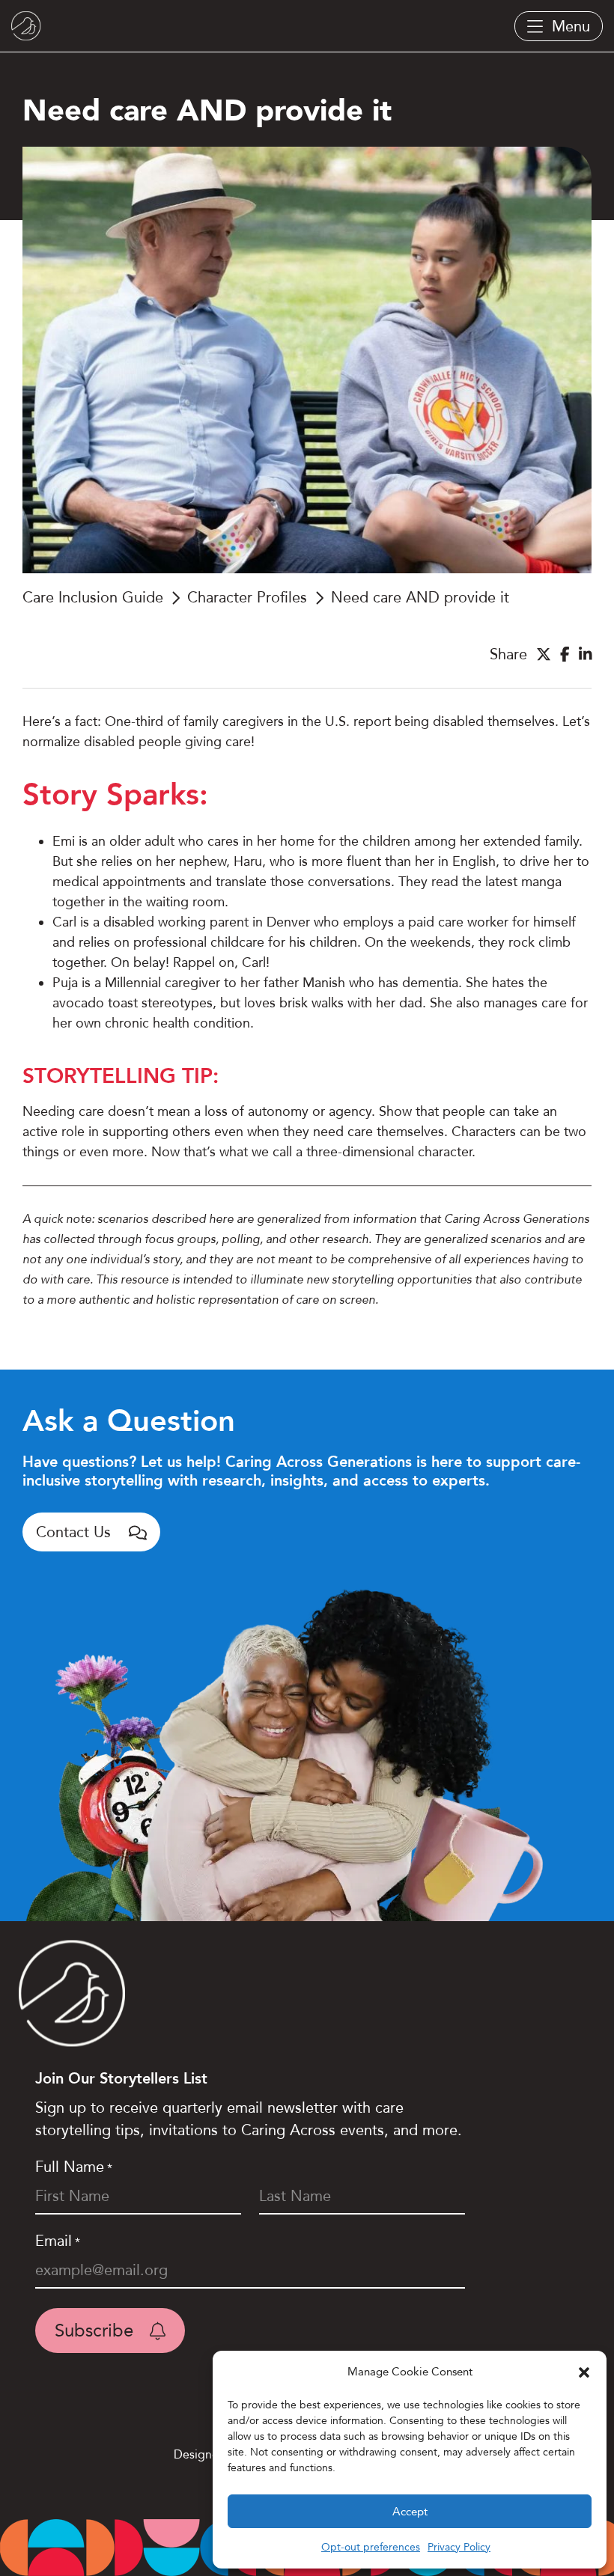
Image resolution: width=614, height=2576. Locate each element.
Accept (410, 2512)
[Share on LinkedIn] (586, 654)
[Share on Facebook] (565, 654)
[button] (584, 2372)
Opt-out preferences (371, 2547)
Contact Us (76, 1532)
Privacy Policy (459, 2547)
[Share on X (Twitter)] (544, 654)
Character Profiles (247, 597)
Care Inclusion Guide (93, 597)
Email (58, 2241)
